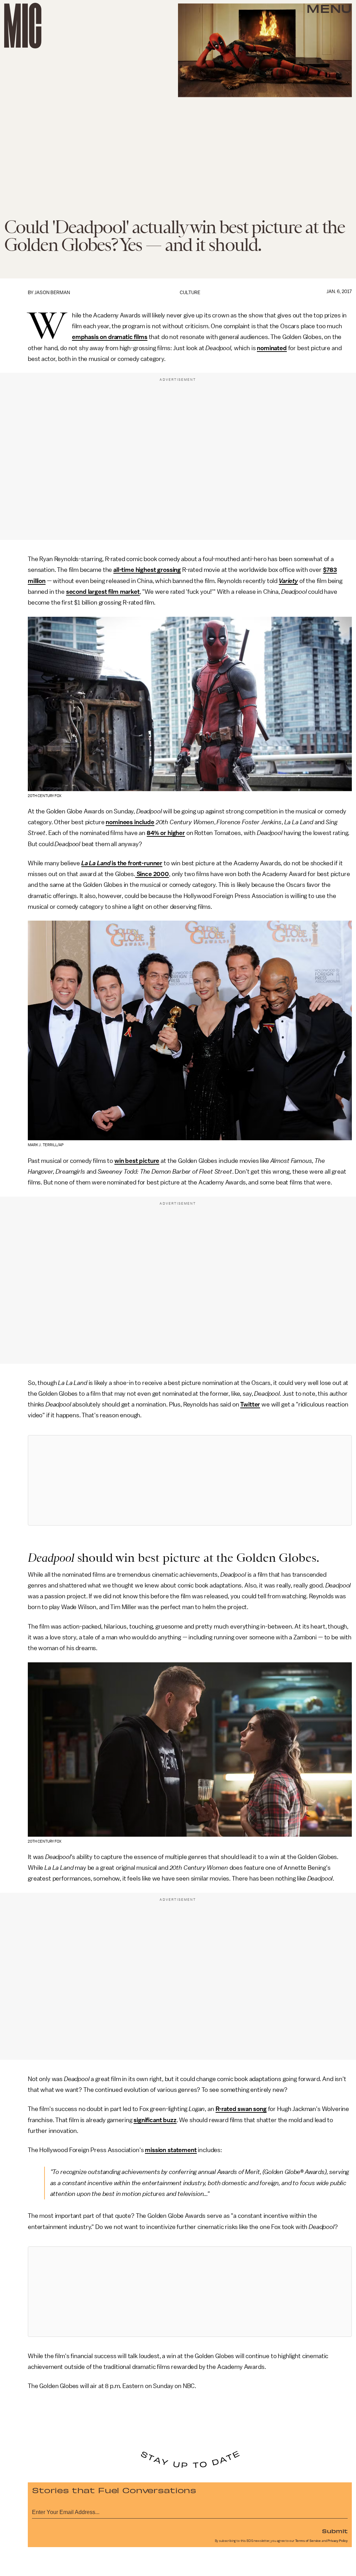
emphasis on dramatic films (110, 337)
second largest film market (103, 592)
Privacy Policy (338, 2541)
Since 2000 (152, 874)
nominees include (130, 822)
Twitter (250, 1404)
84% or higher (166, 833)
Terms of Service (308, 2541)
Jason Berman (52, 293)
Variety (288, 581)
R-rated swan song (241, 2109)
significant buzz (155, 2120)
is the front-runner (137, 863)
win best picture (137, 1161)
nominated (272, 348)
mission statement (171, 2150)
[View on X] (190, 1480)
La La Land (96, 863)
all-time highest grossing (147, 570)
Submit (335, 2531)
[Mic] (23, 26)
